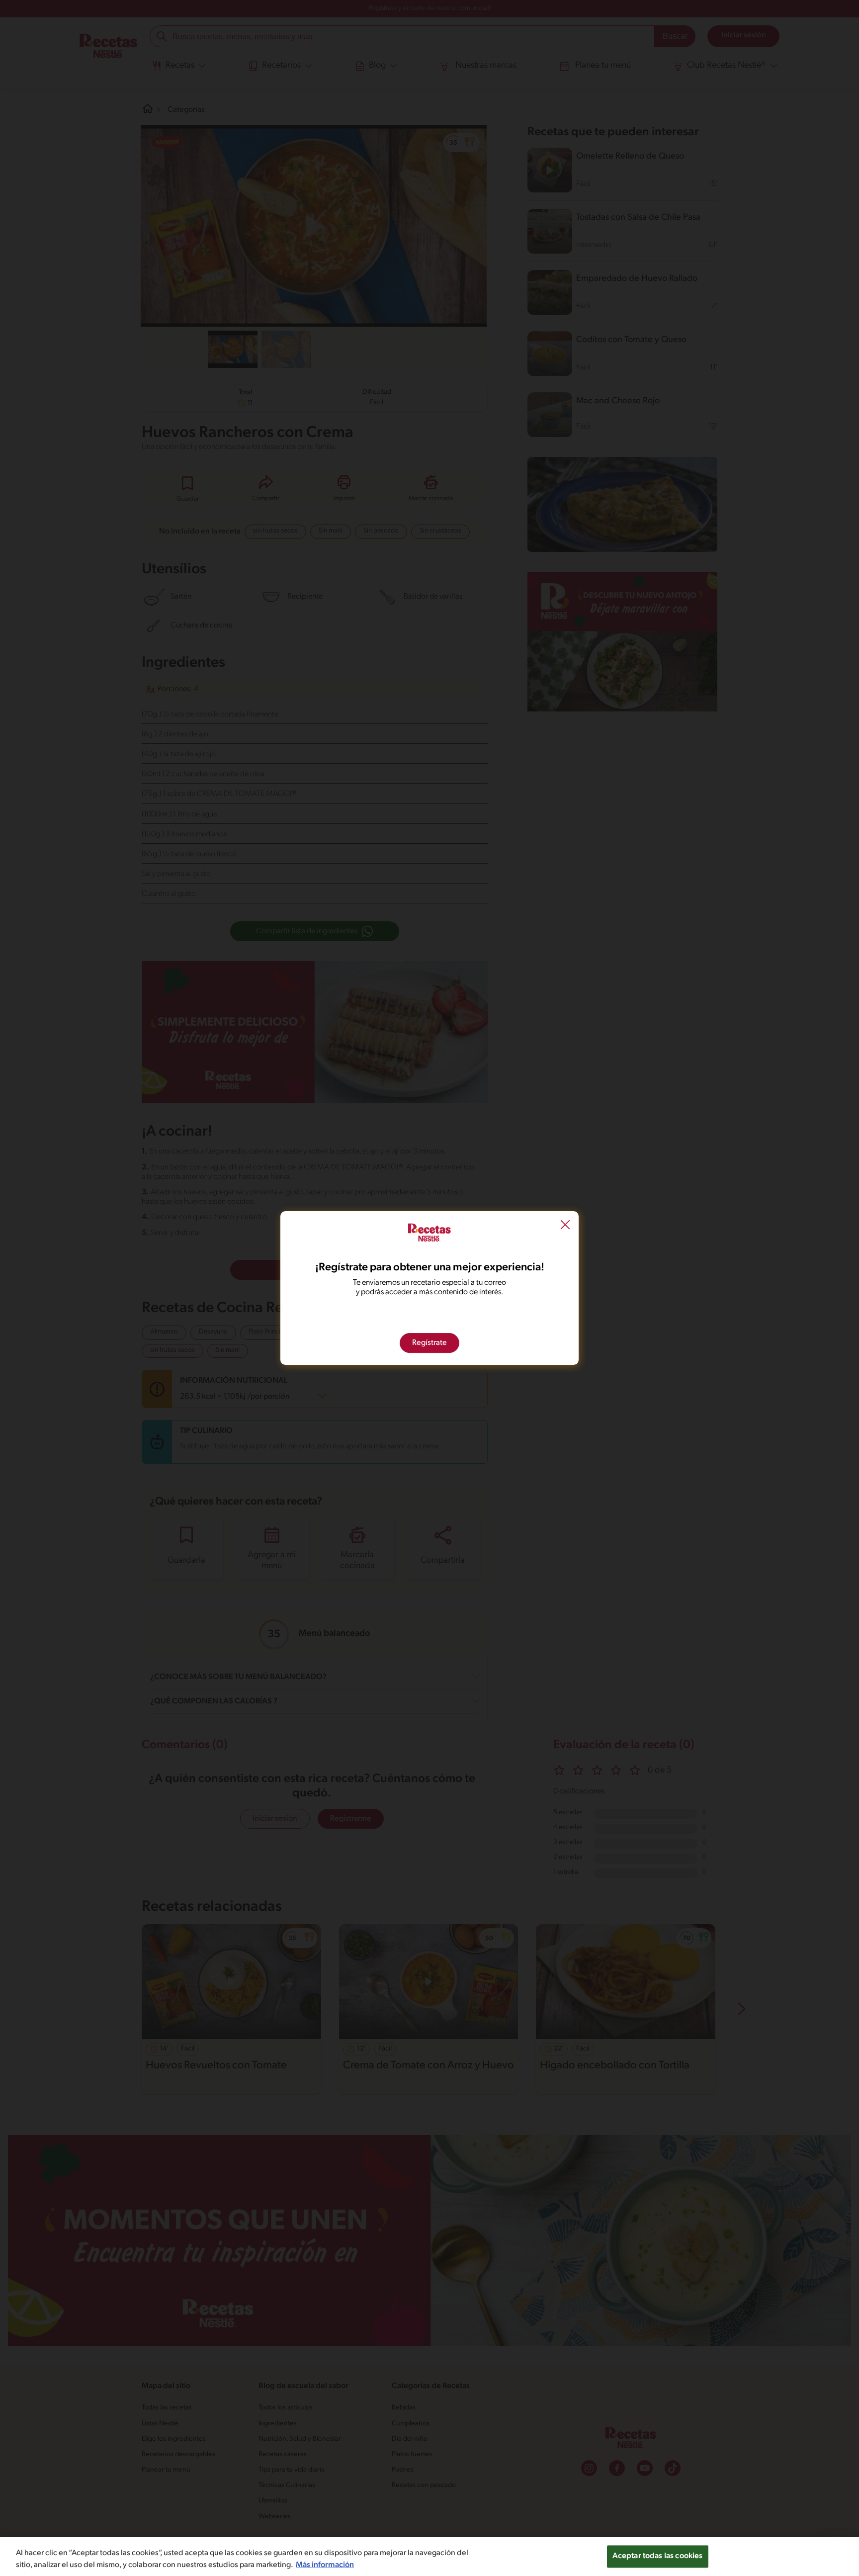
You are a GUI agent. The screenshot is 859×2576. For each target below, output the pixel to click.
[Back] (565, 1226)
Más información (325, 2565)
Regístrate (429, 1343)
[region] (429, 2557)
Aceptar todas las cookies (658, 2556)
